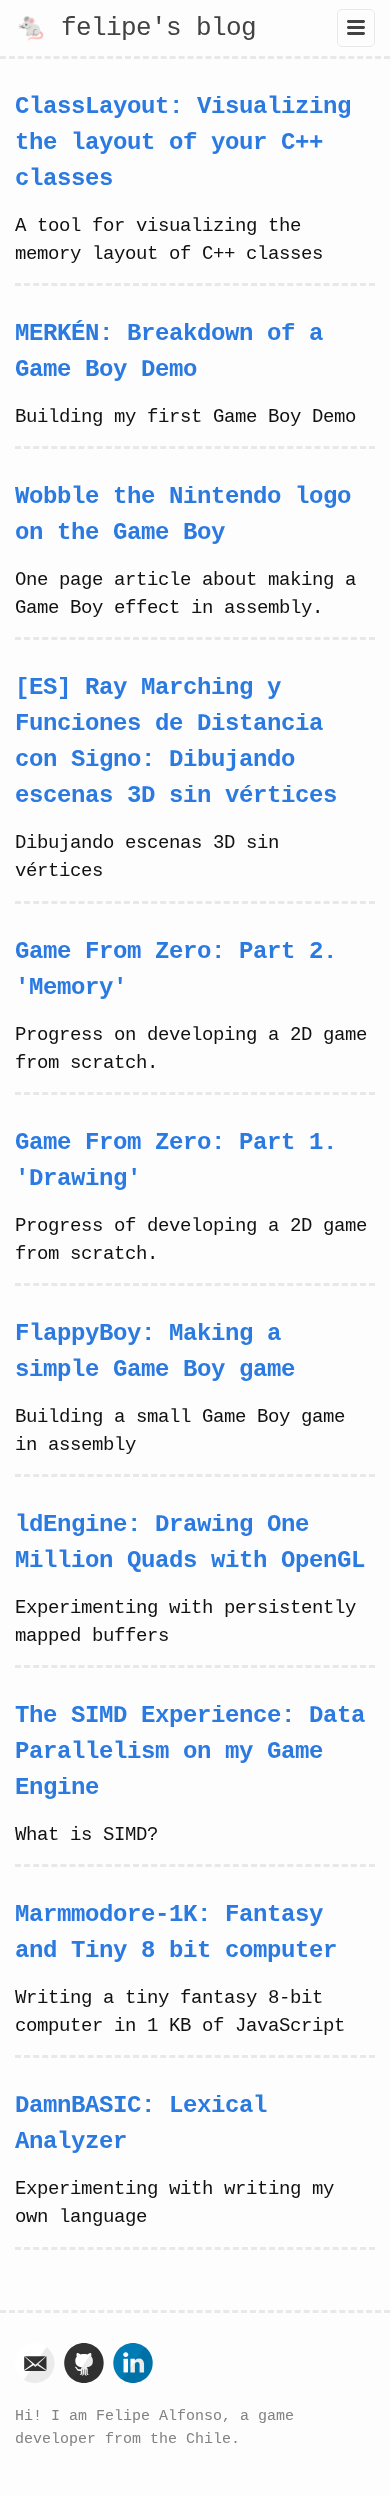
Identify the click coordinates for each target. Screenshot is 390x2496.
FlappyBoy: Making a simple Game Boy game (155, 1351)
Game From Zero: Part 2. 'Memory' (176, 969)
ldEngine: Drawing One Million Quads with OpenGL (190, 1542)
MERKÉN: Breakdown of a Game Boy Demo (169, 351)
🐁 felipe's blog (135, 28)
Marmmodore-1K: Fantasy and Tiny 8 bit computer (176, 1932)
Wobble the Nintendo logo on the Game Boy (183, 514)
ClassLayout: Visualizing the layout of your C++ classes (183, 142)
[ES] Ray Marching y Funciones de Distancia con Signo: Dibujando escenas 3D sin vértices (176, 741)
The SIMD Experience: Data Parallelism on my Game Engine (190, 1751)
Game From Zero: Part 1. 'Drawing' (176, 1160)
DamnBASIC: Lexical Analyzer (141, 2123)
